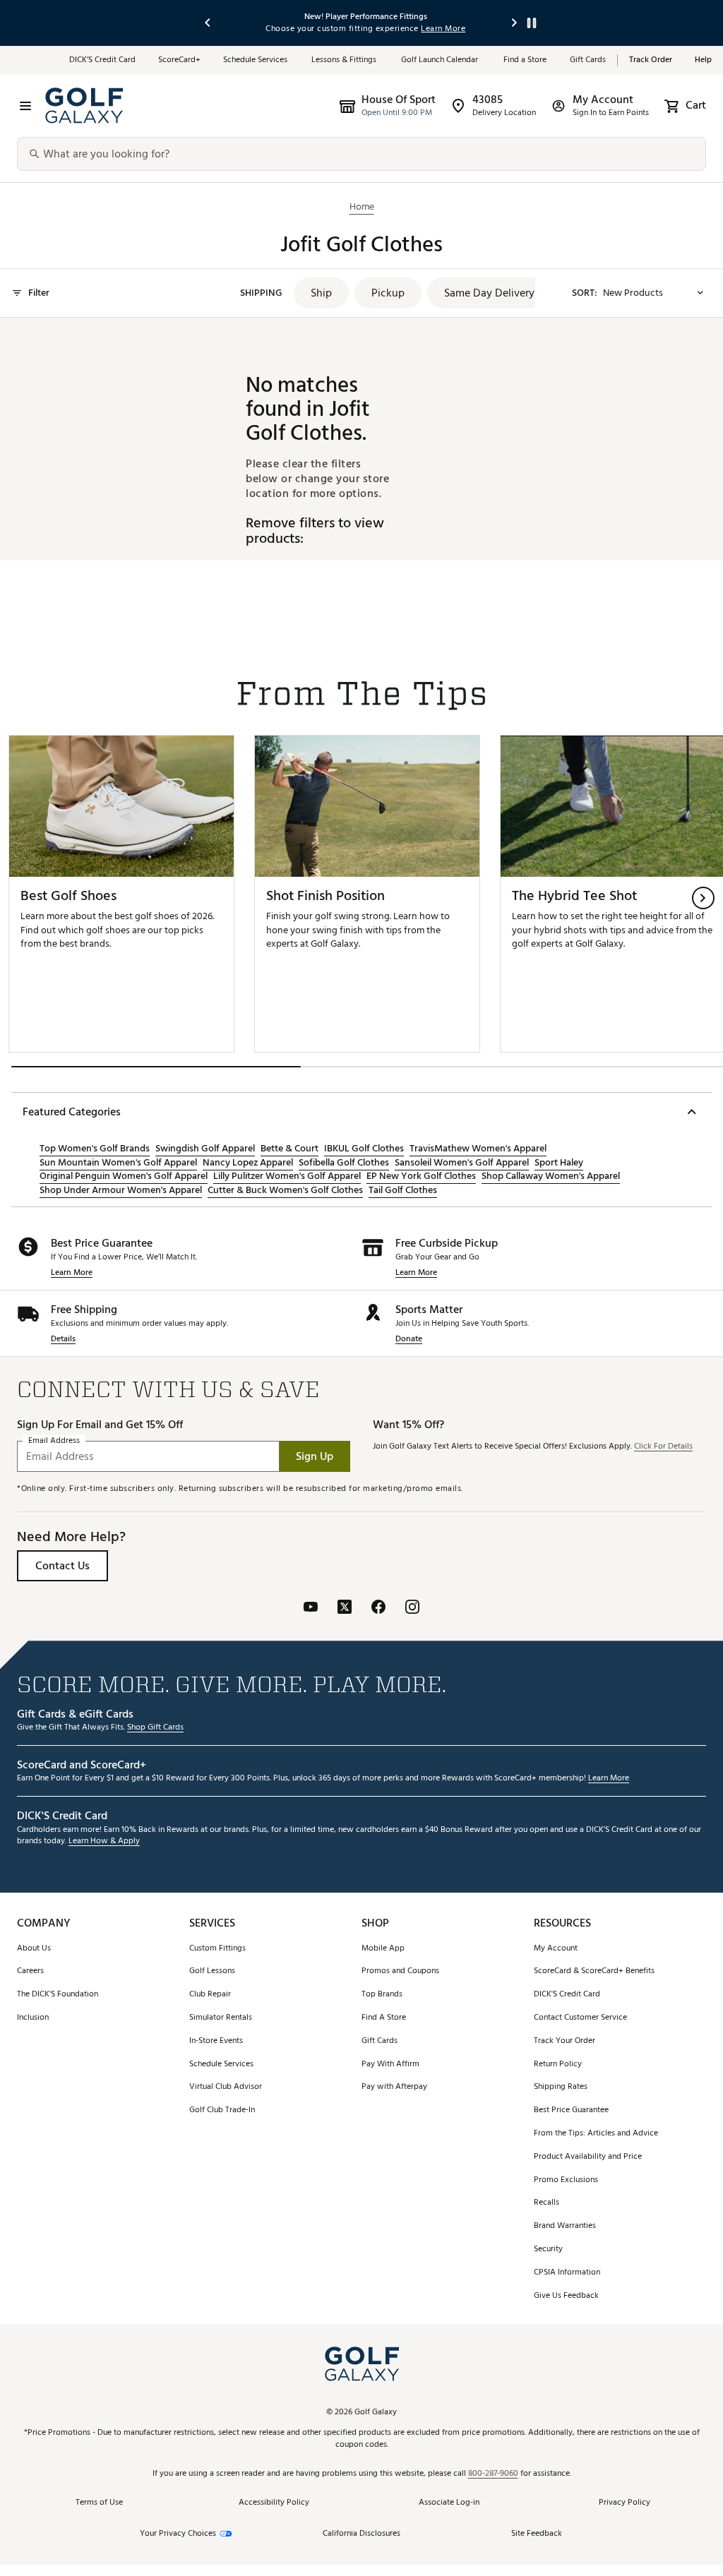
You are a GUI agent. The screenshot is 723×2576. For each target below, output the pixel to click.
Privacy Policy (625, 2503)
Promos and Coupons (400, 1971)
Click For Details (663, 1447)
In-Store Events (216, 2041)
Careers (30, 1971)
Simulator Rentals (221, 2018)
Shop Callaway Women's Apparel (551, 1176)
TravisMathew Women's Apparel (478, 1149)
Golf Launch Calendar (441, 60)
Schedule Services (256, 60)
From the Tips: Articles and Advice (596, 2134)
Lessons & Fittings (345, 60)
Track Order (651, 60)
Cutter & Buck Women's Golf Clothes (285, 1190)
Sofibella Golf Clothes (344, 1163)
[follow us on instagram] (412, 1608)
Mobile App (383, 1949)
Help (703, 60)
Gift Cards (588, 60)
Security (548, 2249)
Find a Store (525, 60)
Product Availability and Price (588, 2157)
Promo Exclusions (566, 2180)
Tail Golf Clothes (403, 1190)
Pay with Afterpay (394, 2087)
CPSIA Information (567, 2273)
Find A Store (384, 2018)
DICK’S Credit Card (102, 60)
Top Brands (382, 1995)
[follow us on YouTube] (311, 1608)
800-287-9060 (493, 2474)
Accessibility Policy (274, 2503)
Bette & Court (289, 1149)
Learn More (72, 1273)
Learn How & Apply (104, 1841)
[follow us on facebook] (378, 1608)
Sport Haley (559, 1163)
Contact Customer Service (580, 2018)
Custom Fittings (217, 1949)
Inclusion (33, 2018)
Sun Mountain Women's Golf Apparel (118, 1163)
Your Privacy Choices (178, 2534)
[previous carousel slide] (208, 23)
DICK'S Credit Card (567, 1995)
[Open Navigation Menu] (25, 106)
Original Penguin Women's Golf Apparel (124, 1176)
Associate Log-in (449, 2503)
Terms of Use (99, 2503)
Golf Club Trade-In (222, 2110)
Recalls (546, 2203)
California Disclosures (361, 2534)
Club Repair (210, 1995)
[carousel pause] (532, 23)
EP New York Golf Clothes (421, 1176)
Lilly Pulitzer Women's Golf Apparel (287, 1176)
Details (63, 1340)
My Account (556, 1949)
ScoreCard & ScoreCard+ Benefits (594, 1971)
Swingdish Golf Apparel (205, 1149)
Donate (409, 1340)
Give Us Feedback (566, 2296)
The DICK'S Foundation (58, 1995)
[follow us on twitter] (345, 1608)
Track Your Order (564, 2041)
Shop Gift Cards (155, 1728)
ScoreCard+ (179, 60)
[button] (321, 293)
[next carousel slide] (515, 23)
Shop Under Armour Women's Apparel (121, 1190)
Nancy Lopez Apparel (248, 1163)
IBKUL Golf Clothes (364, 1149)
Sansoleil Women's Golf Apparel (462, 1163)
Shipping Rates (561, 2087)
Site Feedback (537, 2533)
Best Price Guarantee (571, 2110)
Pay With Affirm (390, 2065)
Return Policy (558, 2065)
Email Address (54, 1441)
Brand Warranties (565, 2226)
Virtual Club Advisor (226, 2087)
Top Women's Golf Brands (95, 1149)
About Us (34, 1949)
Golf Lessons (212, 1971)
